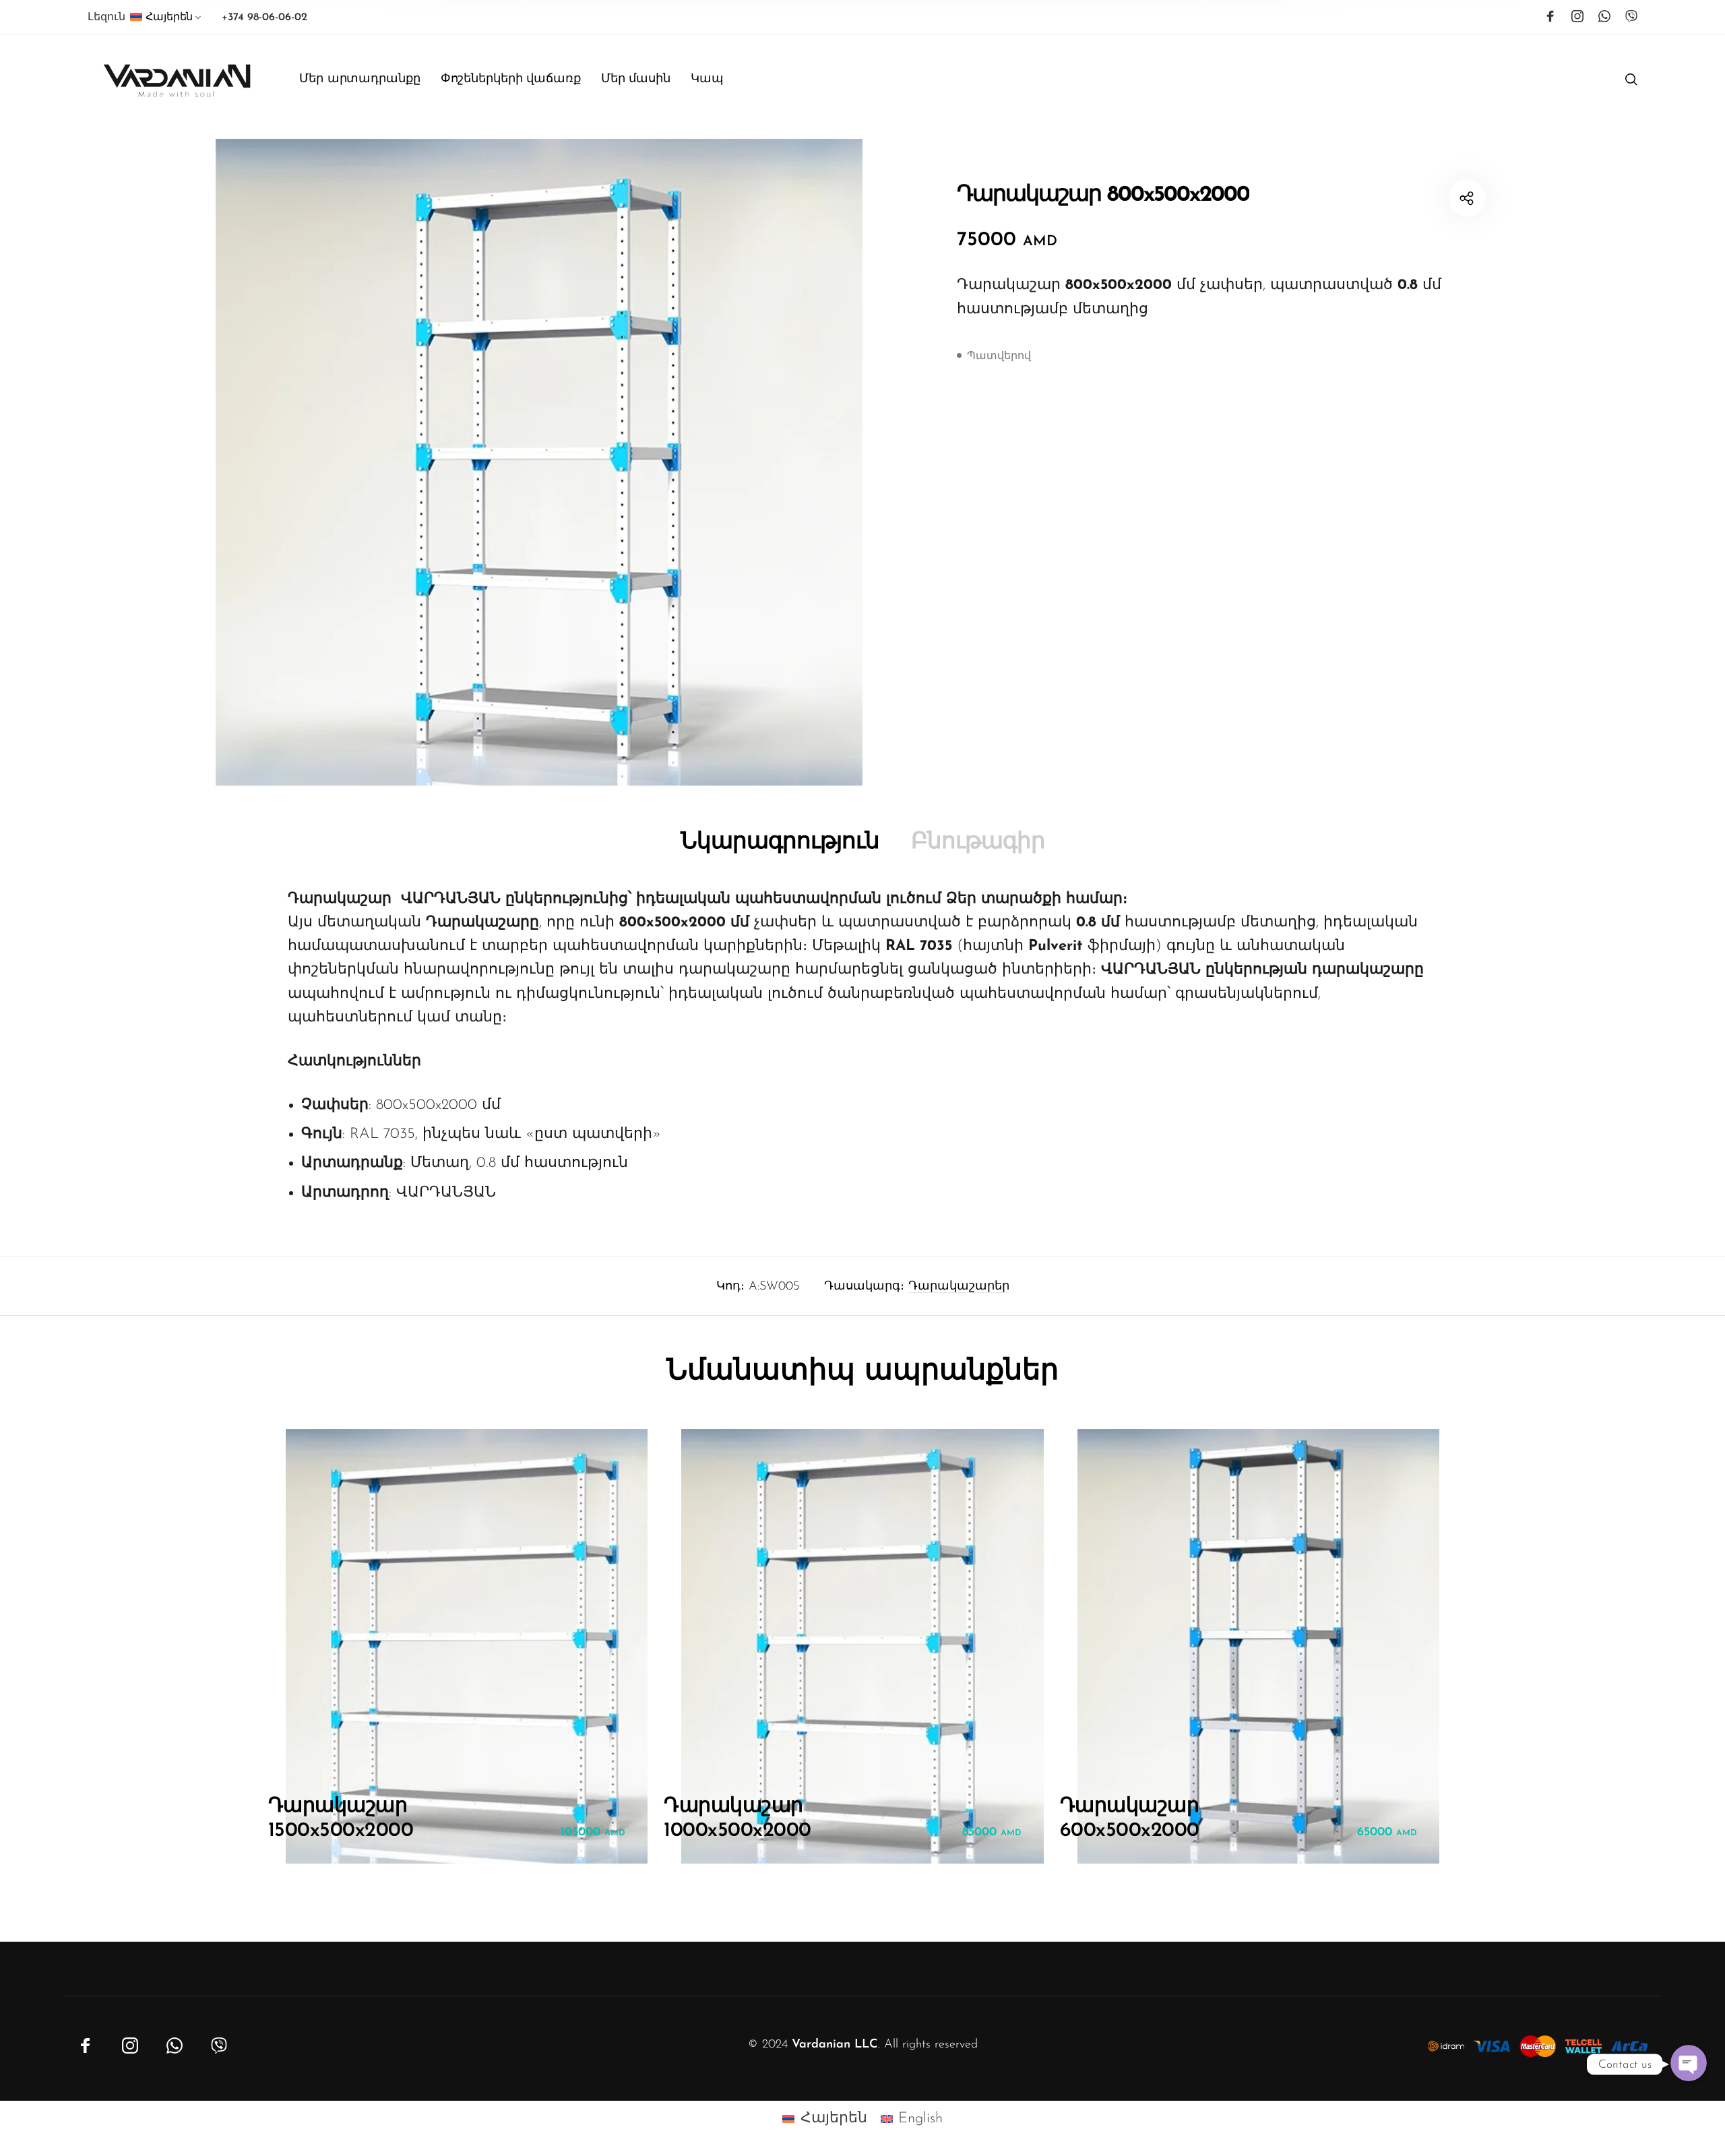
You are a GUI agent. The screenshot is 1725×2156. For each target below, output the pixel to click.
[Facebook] (1550, 16)
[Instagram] (1577, 16)
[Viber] (1631, 16)
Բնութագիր (978, 843)
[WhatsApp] (1604, 16)
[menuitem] (167, 20)
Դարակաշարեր (959, 1287)
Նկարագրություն (780, 843)
